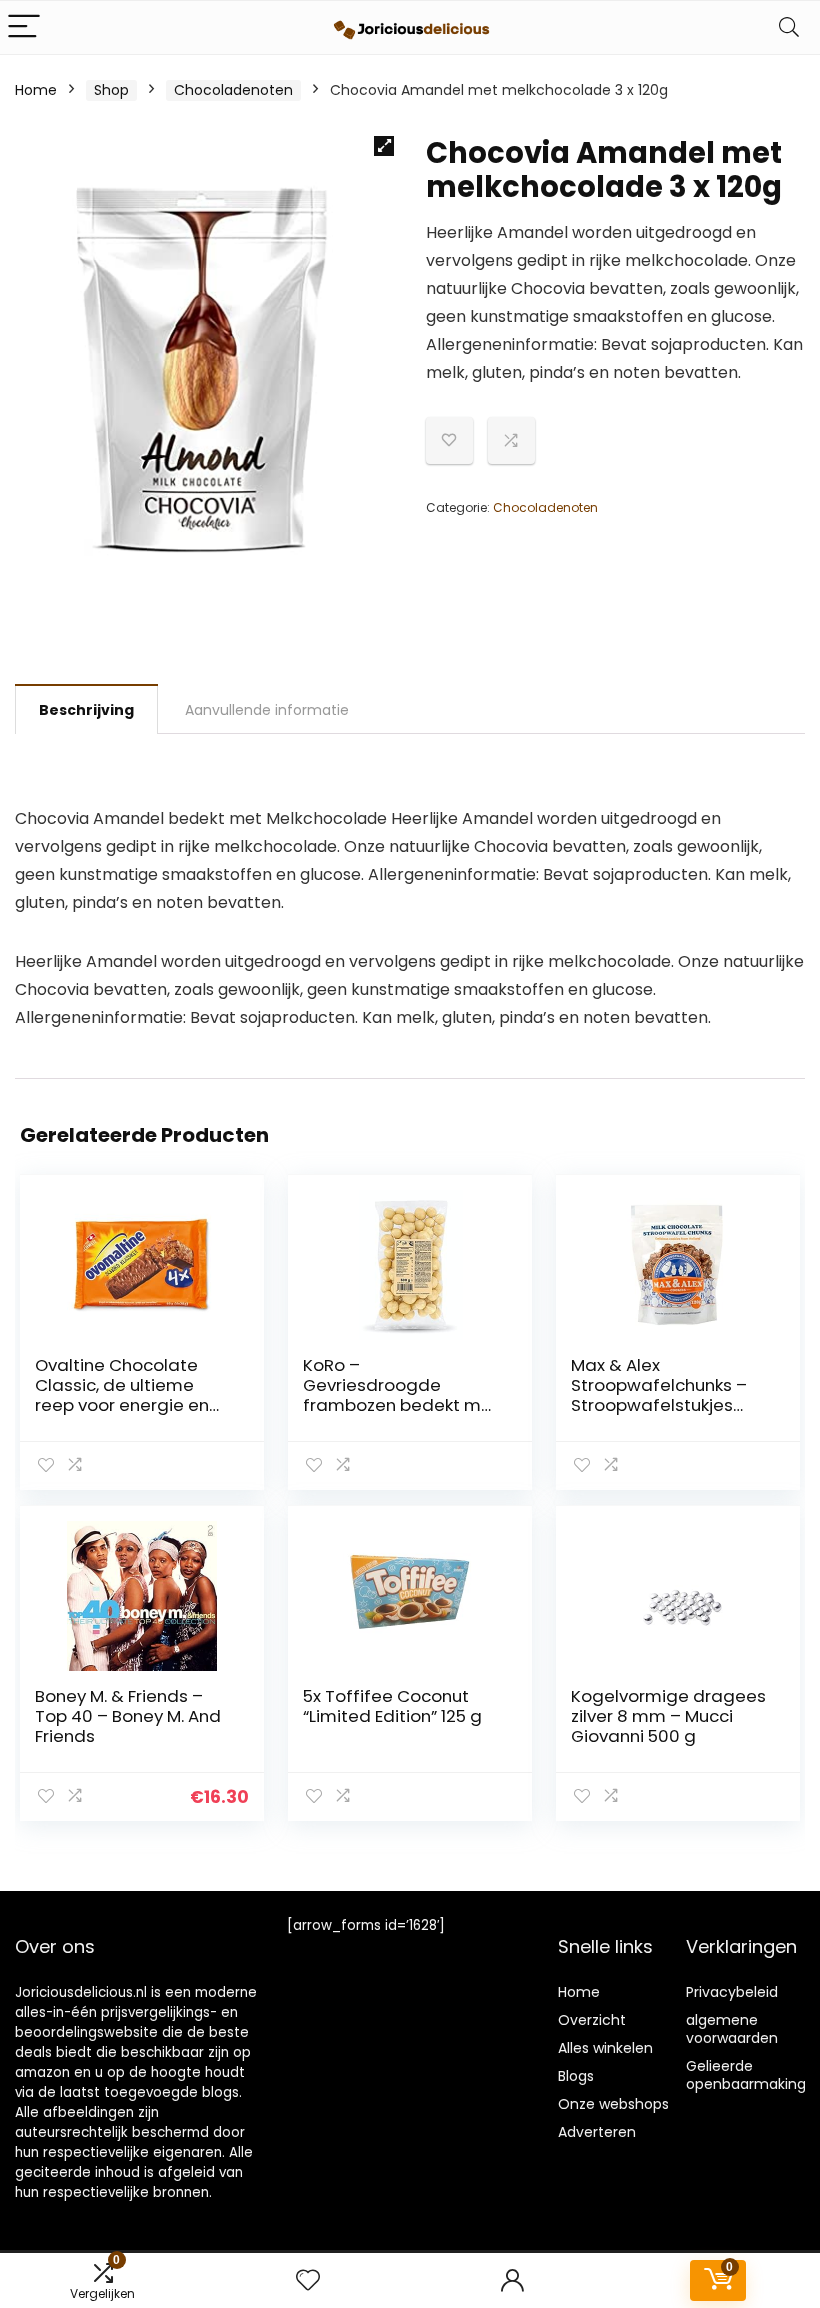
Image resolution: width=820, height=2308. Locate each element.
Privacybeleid (732, 1992)
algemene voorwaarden (732, 2029)
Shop (111, 90)
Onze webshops (613, 2104)
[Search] (789, 27)
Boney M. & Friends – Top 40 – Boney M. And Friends (128, 1716)
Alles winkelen (605, 2048)
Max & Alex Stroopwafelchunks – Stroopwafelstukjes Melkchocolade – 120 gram (659, 1405)
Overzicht (592, 2020)
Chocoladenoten (233, 90)
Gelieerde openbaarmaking (746, 2075)
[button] (384, 146)
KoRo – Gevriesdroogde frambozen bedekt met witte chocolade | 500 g (401, 1405)
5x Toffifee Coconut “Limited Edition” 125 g (392, 1706)
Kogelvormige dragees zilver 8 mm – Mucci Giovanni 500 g (668, 1716)
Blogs (576, 2076)
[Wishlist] (308, 2280)
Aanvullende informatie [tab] (267, 710)
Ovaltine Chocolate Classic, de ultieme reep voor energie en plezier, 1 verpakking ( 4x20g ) (122, 1405)
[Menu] (24, 27)
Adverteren (597, 2132)
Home (36, 90)
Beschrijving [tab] (86, 710)
